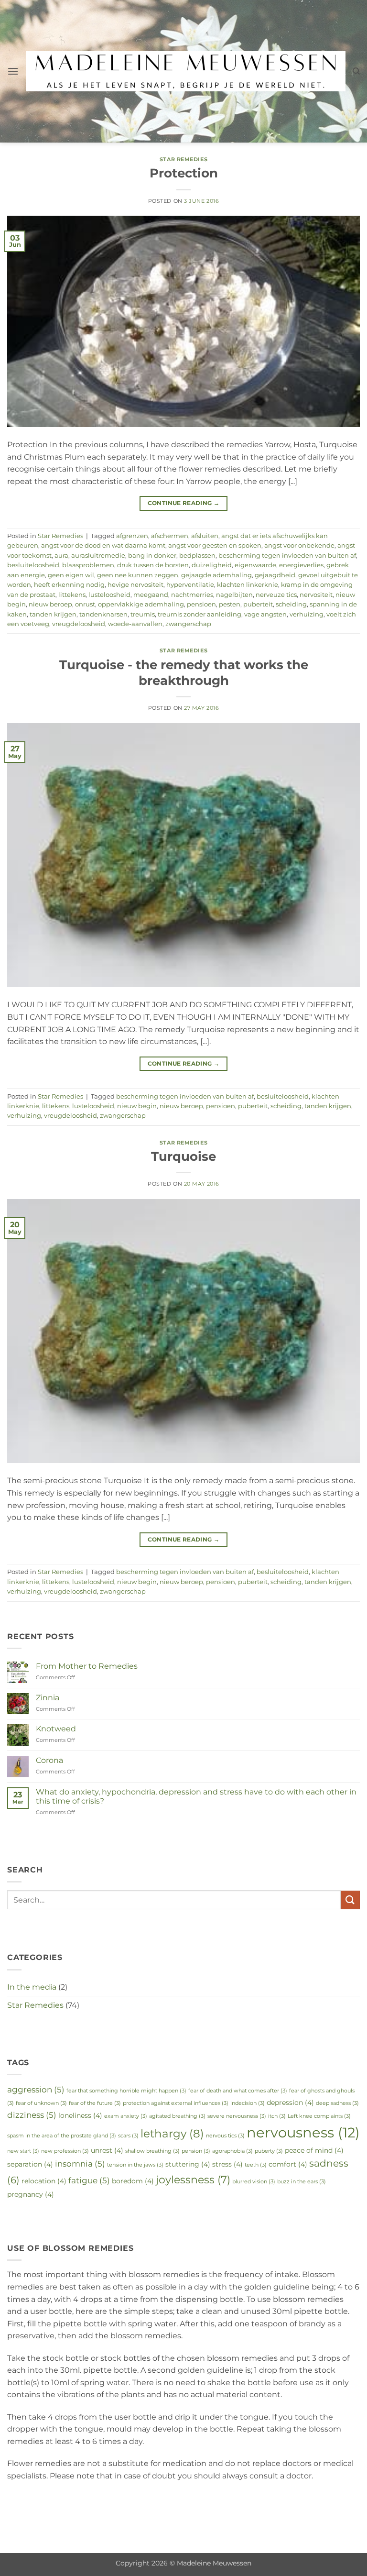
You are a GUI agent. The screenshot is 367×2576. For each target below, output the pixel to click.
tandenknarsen (103, 614)
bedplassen (197, 556)
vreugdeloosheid (79, 624)
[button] (13, 71)
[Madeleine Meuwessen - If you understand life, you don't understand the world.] (185, 71)
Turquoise (183, 1156)
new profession (65, 2151)
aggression (36, 2089)
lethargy (172, 2133)
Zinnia (48, 1698)
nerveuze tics (276, 595)
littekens (72, 595)
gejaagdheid (275, 575)
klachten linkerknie (248, 585)
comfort (288, 2164)
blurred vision (254, 2182)
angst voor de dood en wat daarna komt (103, 545)
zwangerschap (188, 624)
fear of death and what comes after (238, 2091)
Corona (49, 1760)
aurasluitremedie (98, 556)
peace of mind (314, 2150)
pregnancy (31, 2194)
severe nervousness (237, 2116)
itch (277, 2116)
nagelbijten (234, 595)
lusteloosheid (109, 595)
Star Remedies (183, 159)
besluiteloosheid (33, 565)
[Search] (356, 71)
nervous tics (225, 2136)
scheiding (291, 604)
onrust (85, 604)
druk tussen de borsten (153, 565)
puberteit (258, 604)
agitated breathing (177, 2116)
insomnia (80, 2163)
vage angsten (265, 614)
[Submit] (350, 1900)
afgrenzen (132, 536)
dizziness (32, 2115)
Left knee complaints (319, 2116)
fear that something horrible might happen (126, 2091)
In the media (32, 1987)
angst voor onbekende (299, 545)
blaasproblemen (88, 565)
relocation (44, 2181)
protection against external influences (176, 2103)
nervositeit (316, 595)
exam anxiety (126, 2116)
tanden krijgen (53, 614)
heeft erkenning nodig (69, 585)
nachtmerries (192, 595)
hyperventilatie (190, 585)
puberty (269, 2151)
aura (61, 556)
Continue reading (184, 503)
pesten (230, 604)
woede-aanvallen (135, 624)
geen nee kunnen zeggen (138, 575)
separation (30, 2164)
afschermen (170, 536)
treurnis (143, 614)
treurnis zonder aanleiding (200, 614)
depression (290, 2103)
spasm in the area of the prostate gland (62, 2136)
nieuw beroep (50, 604)
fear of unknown (41, 2103)
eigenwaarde (255, 565)
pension (196, 2151)
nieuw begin (137, 1106)
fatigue (89, 2180)
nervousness (303, 2132)
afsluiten (205, 536)
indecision (248, 2103)
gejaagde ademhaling (216, 575)
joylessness (193, 2180)
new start (23, 2151)
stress (227, 2164)
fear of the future (95, 2103)
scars (128, 2136)
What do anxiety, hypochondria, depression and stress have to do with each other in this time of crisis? (196, 1796)
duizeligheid (212, 565)
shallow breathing (152, 2151)
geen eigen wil (71, 575)
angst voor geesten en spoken (215, 545)
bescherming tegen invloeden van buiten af (287, 556)
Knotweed (56, 1729)
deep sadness (337, 2103)
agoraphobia (232, 2151)
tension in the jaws (135, 2165)
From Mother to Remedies (87, 1666)
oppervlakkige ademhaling (141, 604)
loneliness (80, 2115)
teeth (256, 2165)
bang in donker (152, 556)
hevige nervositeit (135, 585)
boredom (133, 2181)
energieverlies (301, 565)
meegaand (151, 595)
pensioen (201, 604)
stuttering (188, 2164)
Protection (184, 173)
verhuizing (307, 614)
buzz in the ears (302, 2182)
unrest (107, 2150)
